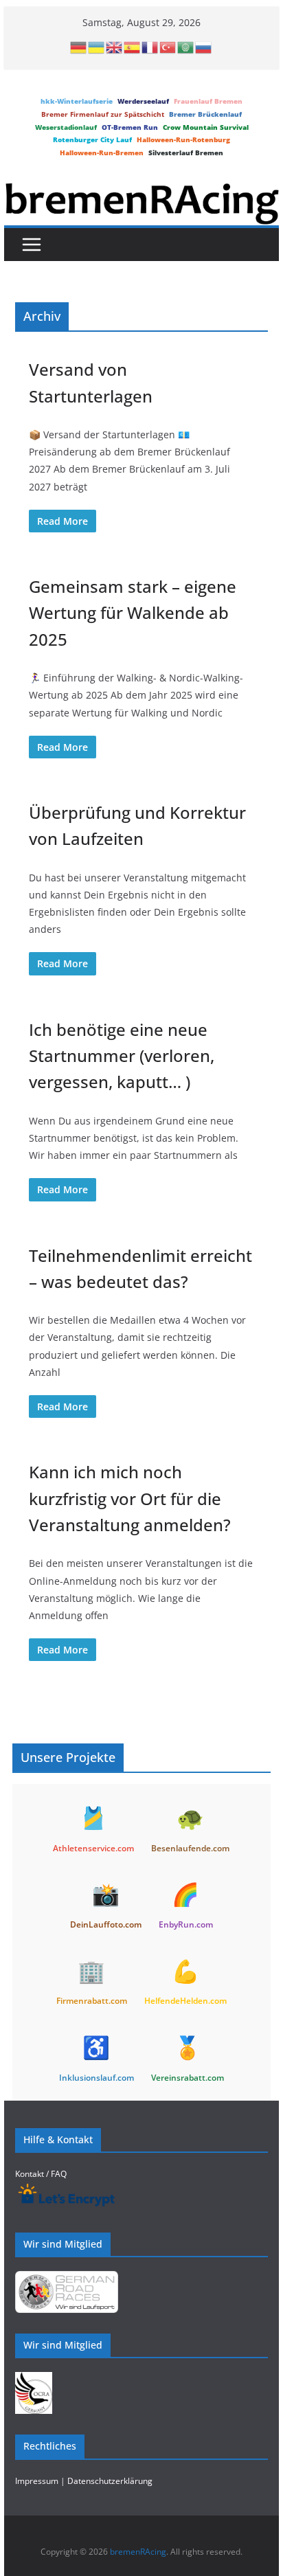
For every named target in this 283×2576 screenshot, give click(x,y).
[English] (115, 47)
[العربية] (186, 47)
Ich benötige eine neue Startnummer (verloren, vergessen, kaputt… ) (122, 1056)
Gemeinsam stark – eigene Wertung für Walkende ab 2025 (133, 613)
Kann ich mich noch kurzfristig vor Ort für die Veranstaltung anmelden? (130, 1498)
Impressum (37, 2481)
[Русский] (204, 47)
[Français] (150, 47)
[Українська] (97, 47)
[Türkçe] (168, 47)
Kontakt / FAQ (41, 2174)
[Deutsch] (79, 47)
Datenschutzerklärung (110, 2481)
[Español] (133, 47)
